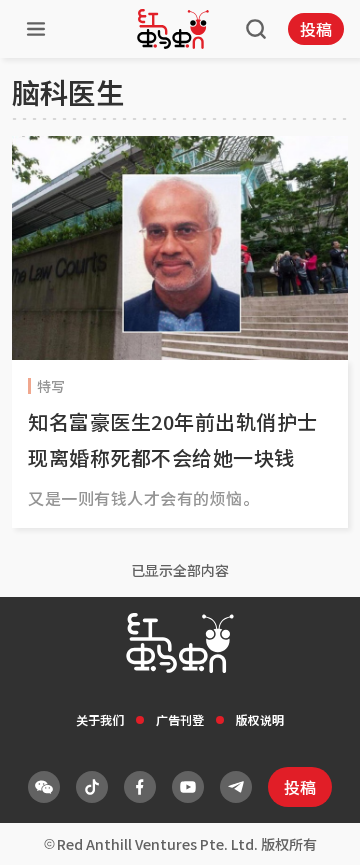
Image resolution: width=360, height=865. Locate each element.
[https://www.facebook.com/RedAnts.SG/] (140, 787)
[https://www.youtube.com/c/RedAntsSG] (188, 787)
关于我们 (100, 719)
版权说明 (260, 719)
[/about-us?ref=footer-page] (44, 787)
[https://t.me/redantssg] (236, 787)
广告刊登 (180, 719)
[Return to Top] (314, 829)
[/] (173, 29)
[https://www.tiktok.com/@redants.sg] (92, 787)
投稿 (316, 29)
